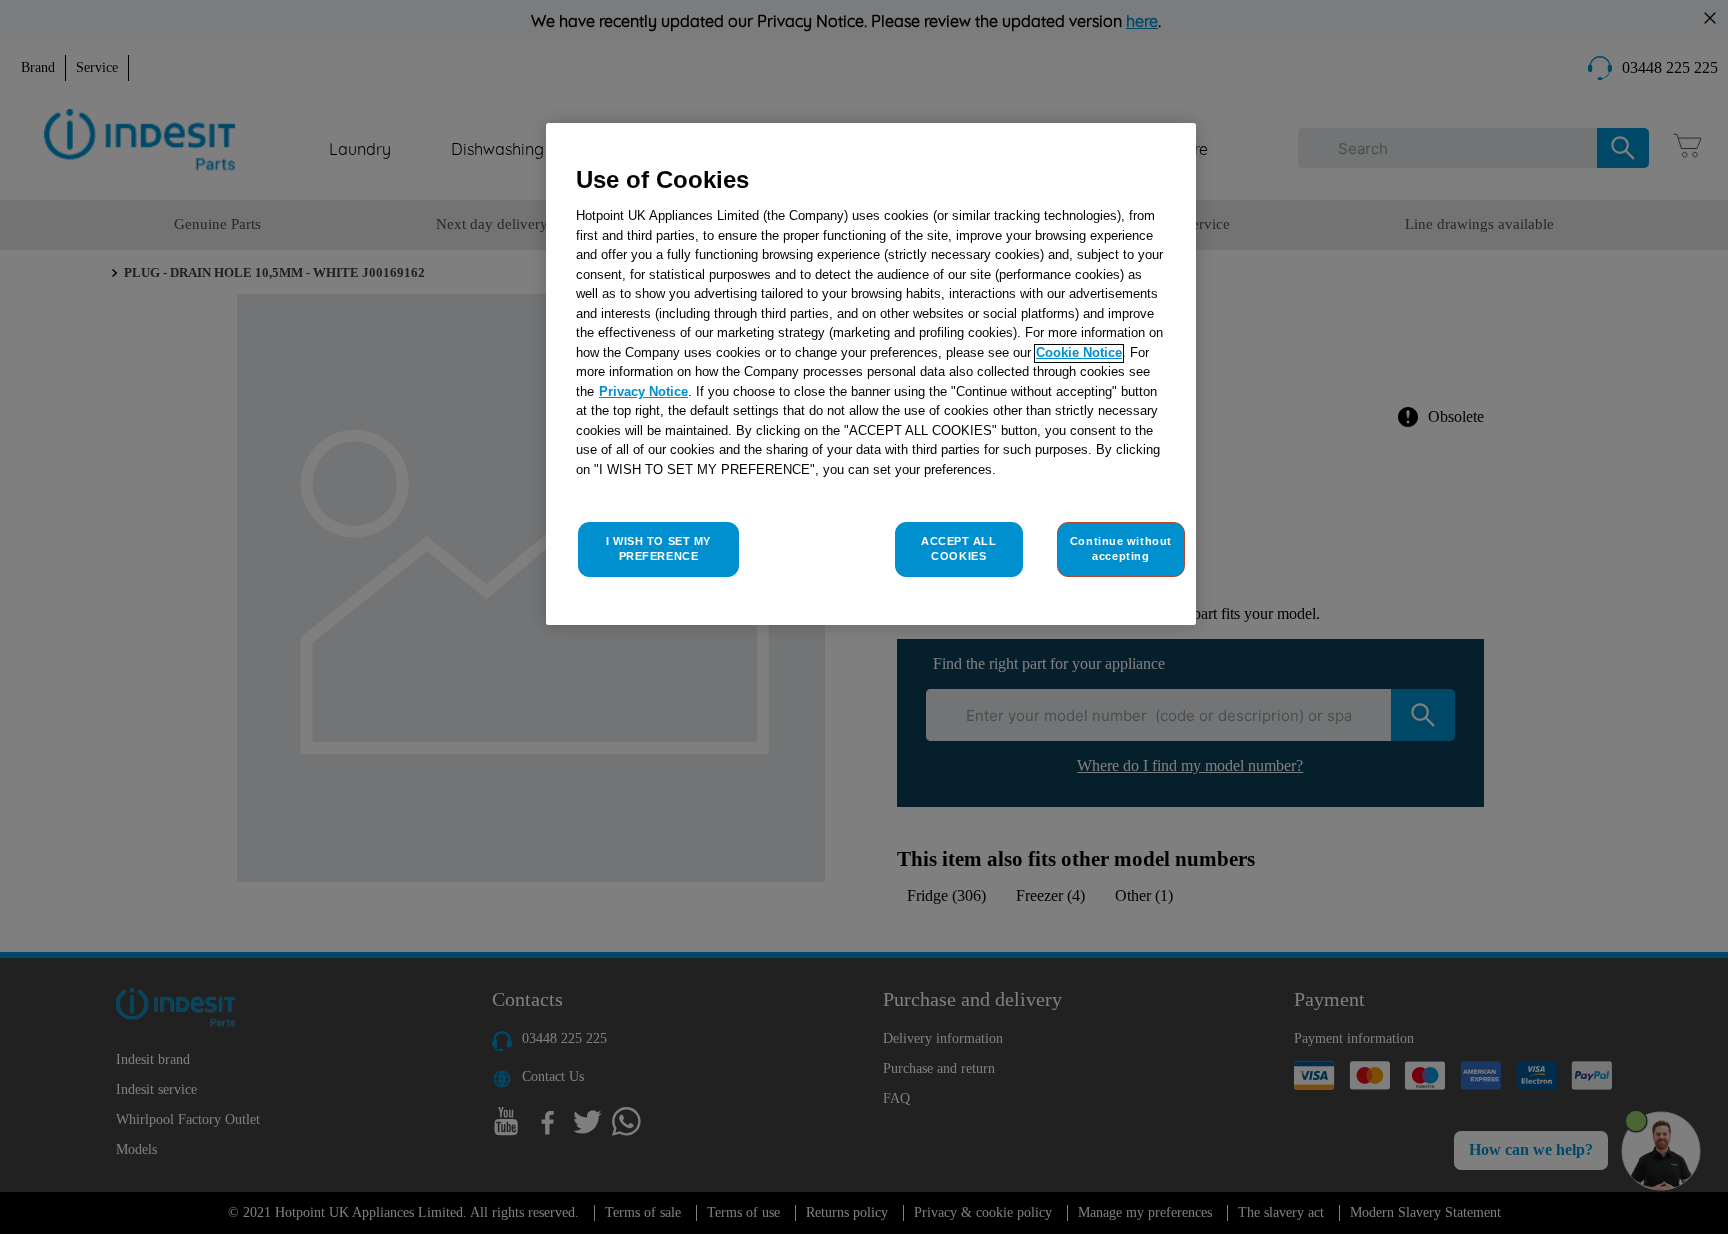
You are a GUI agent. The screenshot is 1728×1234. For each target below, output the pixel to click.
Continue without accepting (1121, 549)
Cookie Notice (1079, 353)
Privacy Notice (643, 392)
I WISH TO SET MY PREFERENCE (658, 549)
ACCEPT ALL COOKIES (959, 549)
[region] (871, 374)
